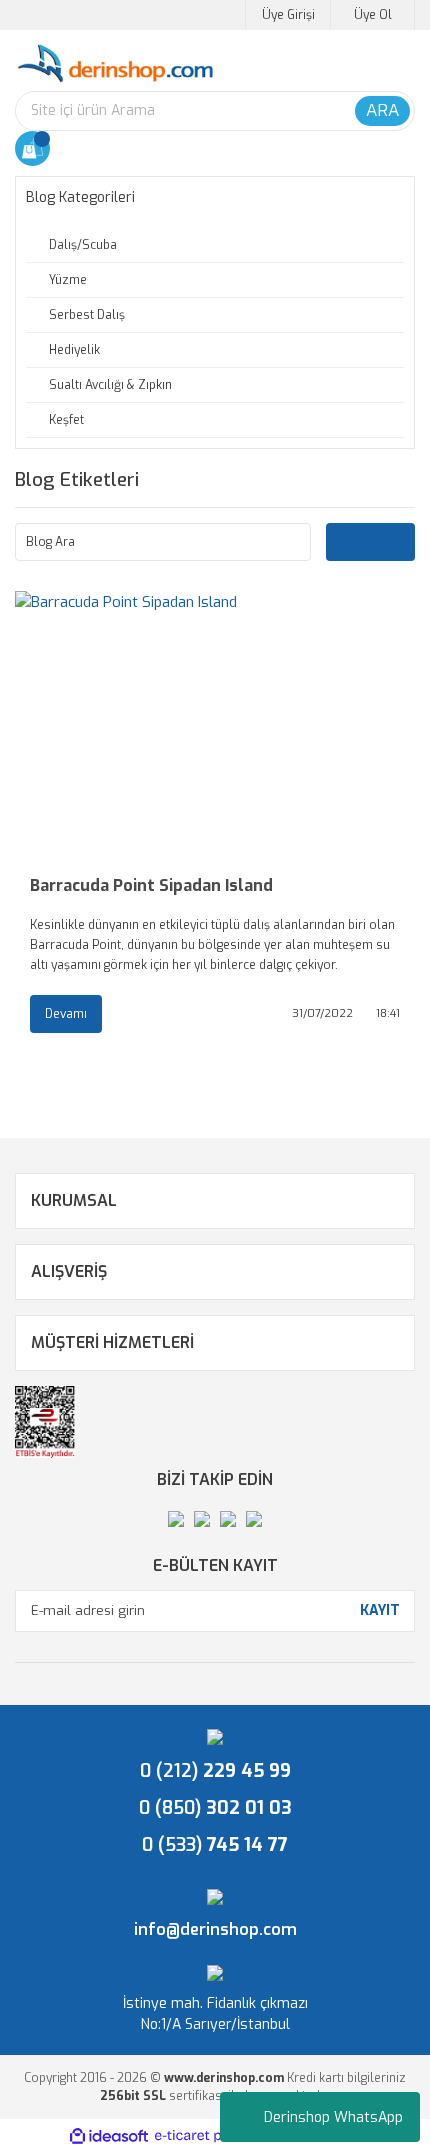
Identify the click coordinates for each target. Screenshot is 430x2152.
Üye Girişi (288, 15)
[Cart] (32, 148)
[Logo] (115, 64)
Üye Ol (373, 15)
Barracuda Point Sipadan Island (151, 885)
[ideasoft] (109, 2136)
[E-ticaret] (212, 2136)
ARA (382, 110)
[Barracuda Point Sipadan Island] (215, 724)
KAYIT (380, 1610)
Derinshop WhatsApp (333, 2117)
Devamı (66, 1014)
